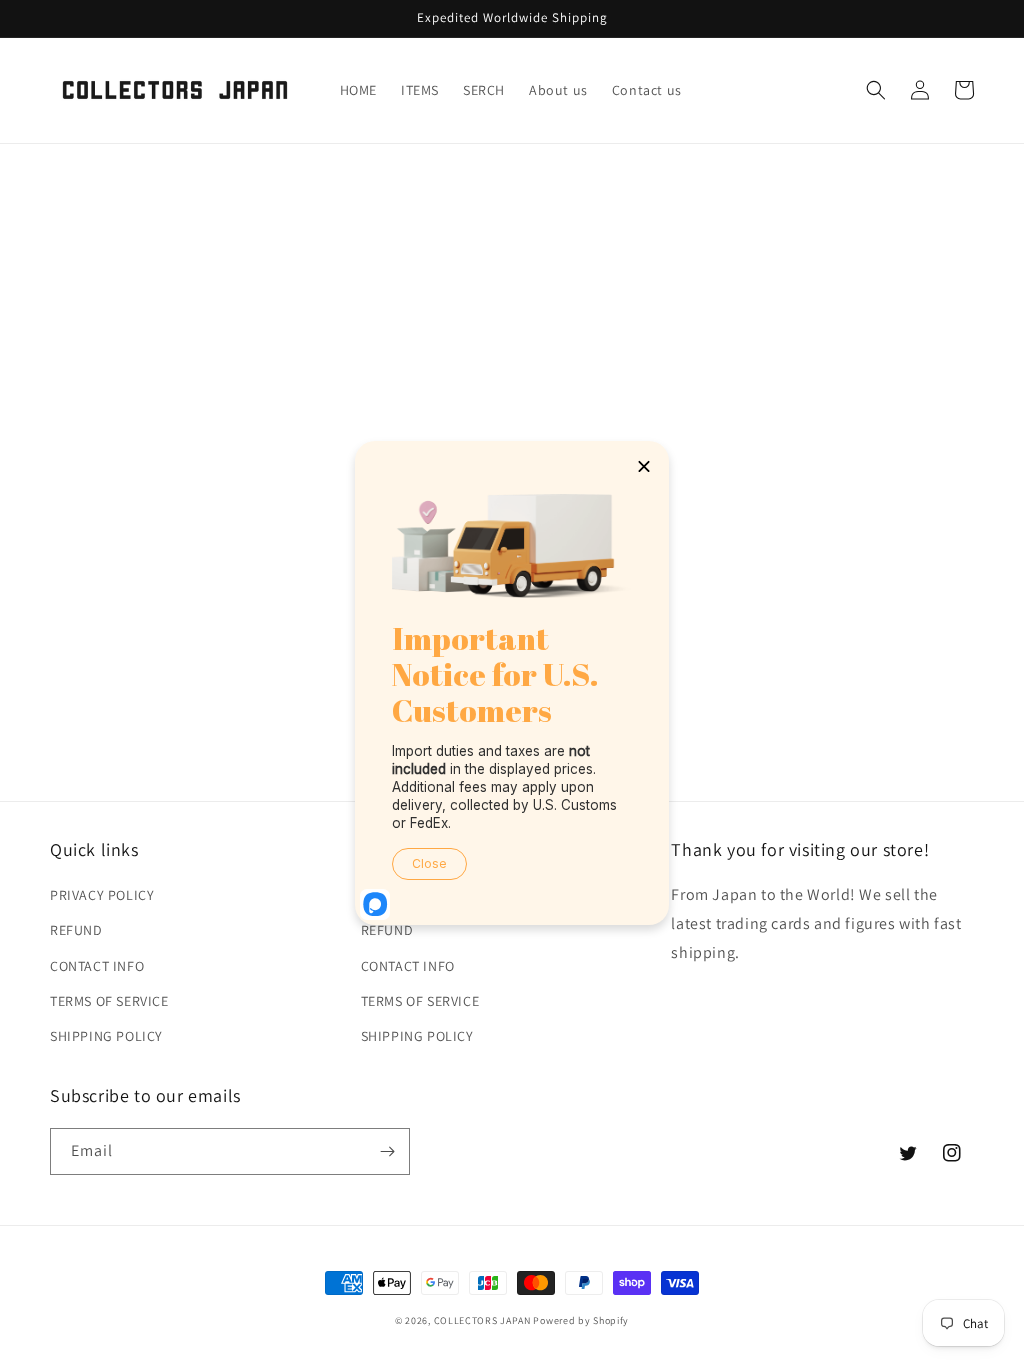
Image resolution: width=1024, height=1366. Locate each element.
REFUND (76, 930)
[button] (876, 90)
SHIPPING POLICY (106, 1036)
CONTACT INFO (97, 966)
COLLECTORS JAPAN (482, 1320)
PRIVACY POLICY (102, 895)
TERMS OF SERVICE (109, 1001)
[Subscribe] (387, 1151)
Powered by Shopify (581, 1320)
